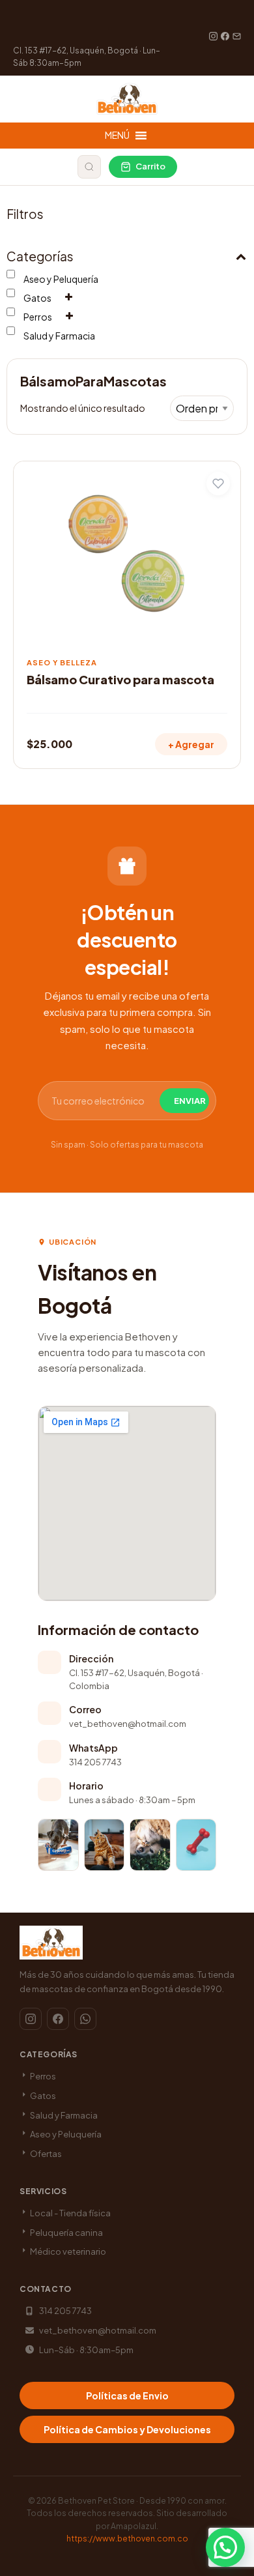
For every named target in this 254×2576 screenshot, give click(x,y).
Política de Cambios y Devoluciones (127, 2429)
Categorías (40, 256)
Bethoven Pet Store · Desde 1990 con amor (141, 2501)
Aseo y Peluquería (61, 279)
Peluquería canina (66, 2233)
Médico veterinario (67, 2251)
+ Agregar (191, 744)
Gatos (37, 298)
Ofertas (45, 2154)
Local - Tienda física (70, 2213)
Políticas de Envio (127, 2395)
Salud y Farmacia (59, 336)
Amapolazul (134, 2526)
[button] (225, 2547)
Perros (38, 317)
